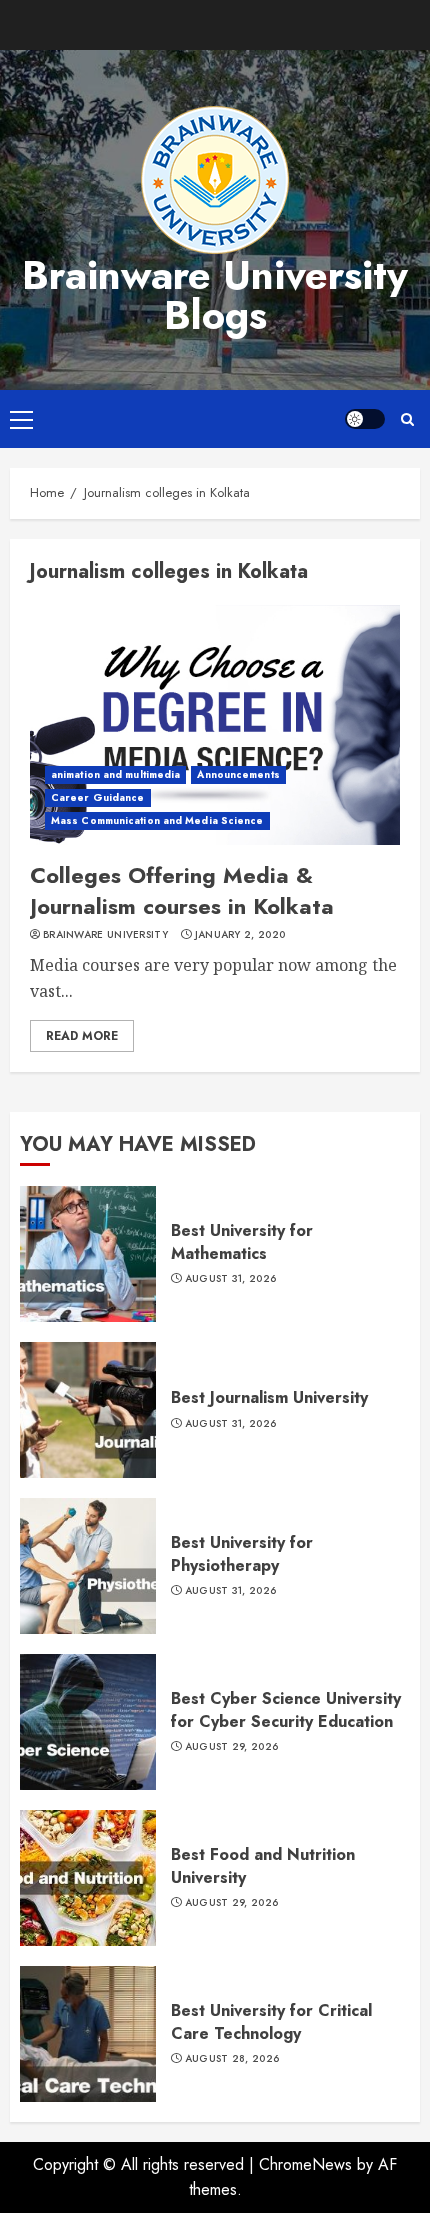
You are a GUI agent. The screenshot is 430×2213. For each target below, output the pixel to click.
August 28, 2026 (232, 2059)
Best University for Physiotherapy (242, 1553)
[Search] (407, 419)
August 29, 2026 (232, 1747)
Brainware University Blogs (215, 295)
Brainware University (105, 935)
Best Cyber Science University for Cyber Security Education (286, 1709)
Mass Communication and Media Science (157, 820)
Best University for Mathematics (242, 1241)
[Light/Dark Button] (365, 419)
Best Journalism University (269, 1397)
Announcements (238, 774)
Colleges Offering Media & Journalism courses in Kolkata (182, 890)
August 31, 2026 (231, 1279)
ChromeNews (305, 2164)
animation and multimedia (115, 774)
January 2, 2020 (240, 935)
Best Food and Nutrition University (263, 1865)
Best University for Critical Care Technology (271, 2021)
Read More (82, 1036)
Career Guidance (98, 797)
